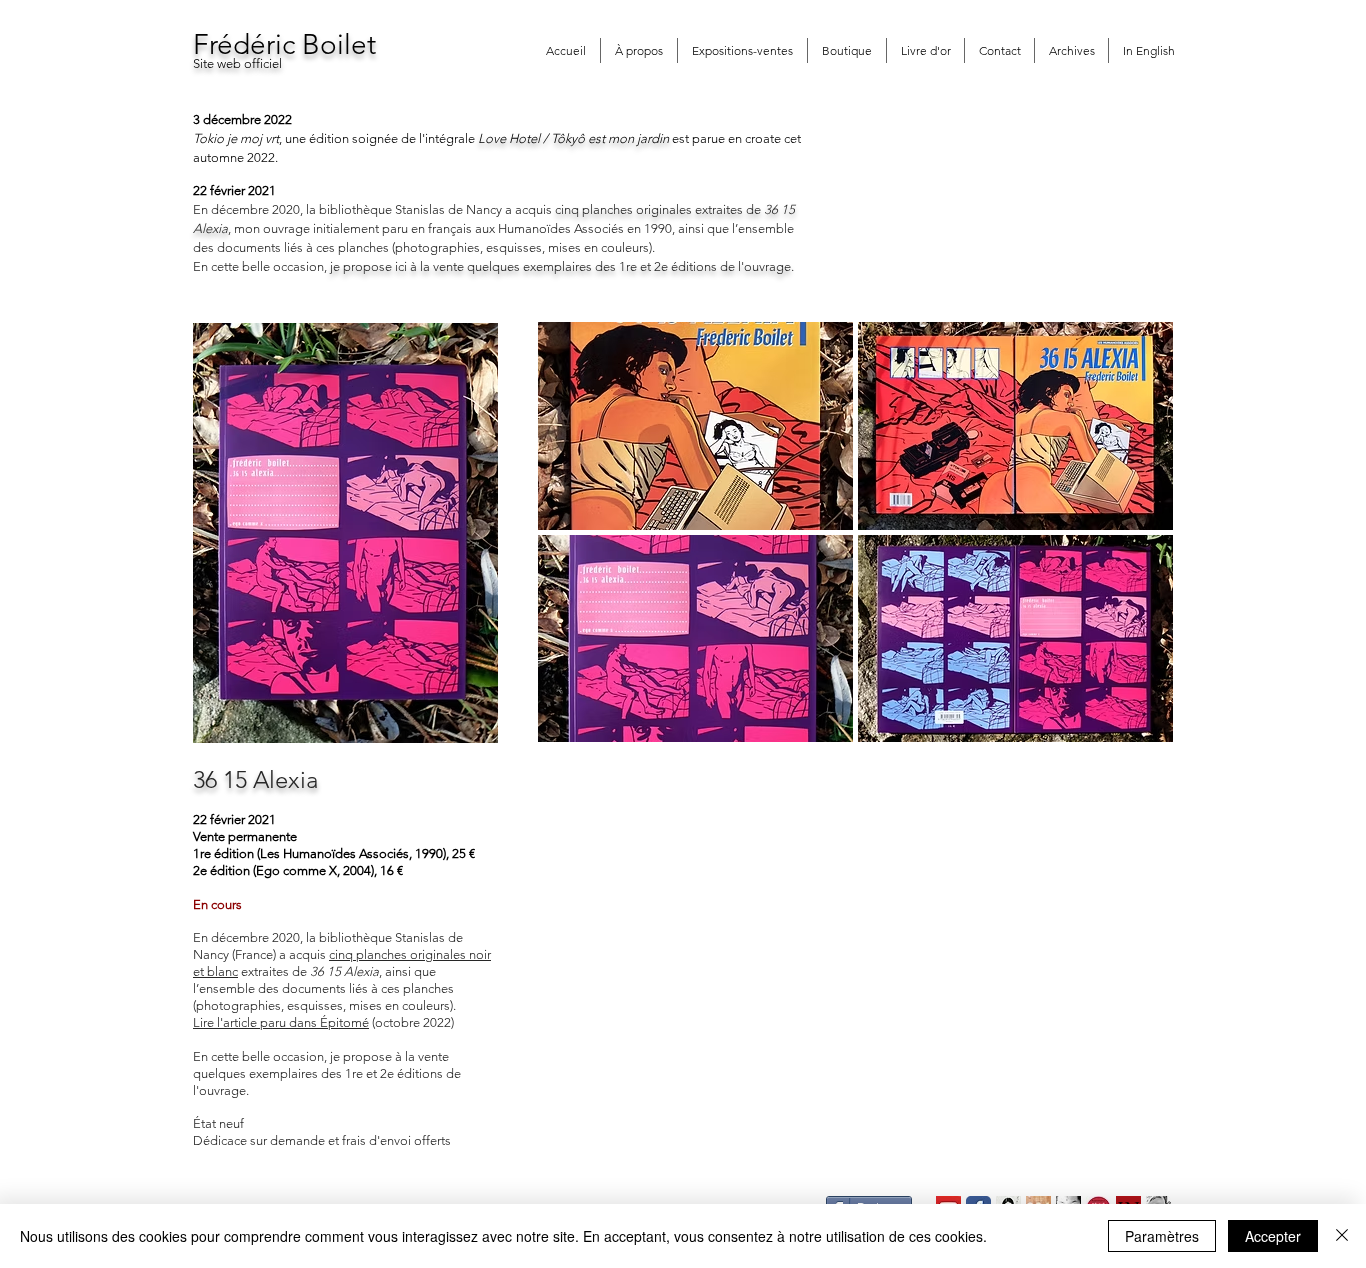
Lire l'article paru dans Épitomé (281, 1022)
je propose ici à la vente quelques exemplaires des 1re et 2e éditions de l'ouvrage (560, 266)
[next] (1130, 549)
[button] (695, 426)
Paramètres (1162, 1236)
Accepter (1273, 1236)
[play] (1132, 726)
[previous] (580, 549)
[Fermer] (1342, 1236)
